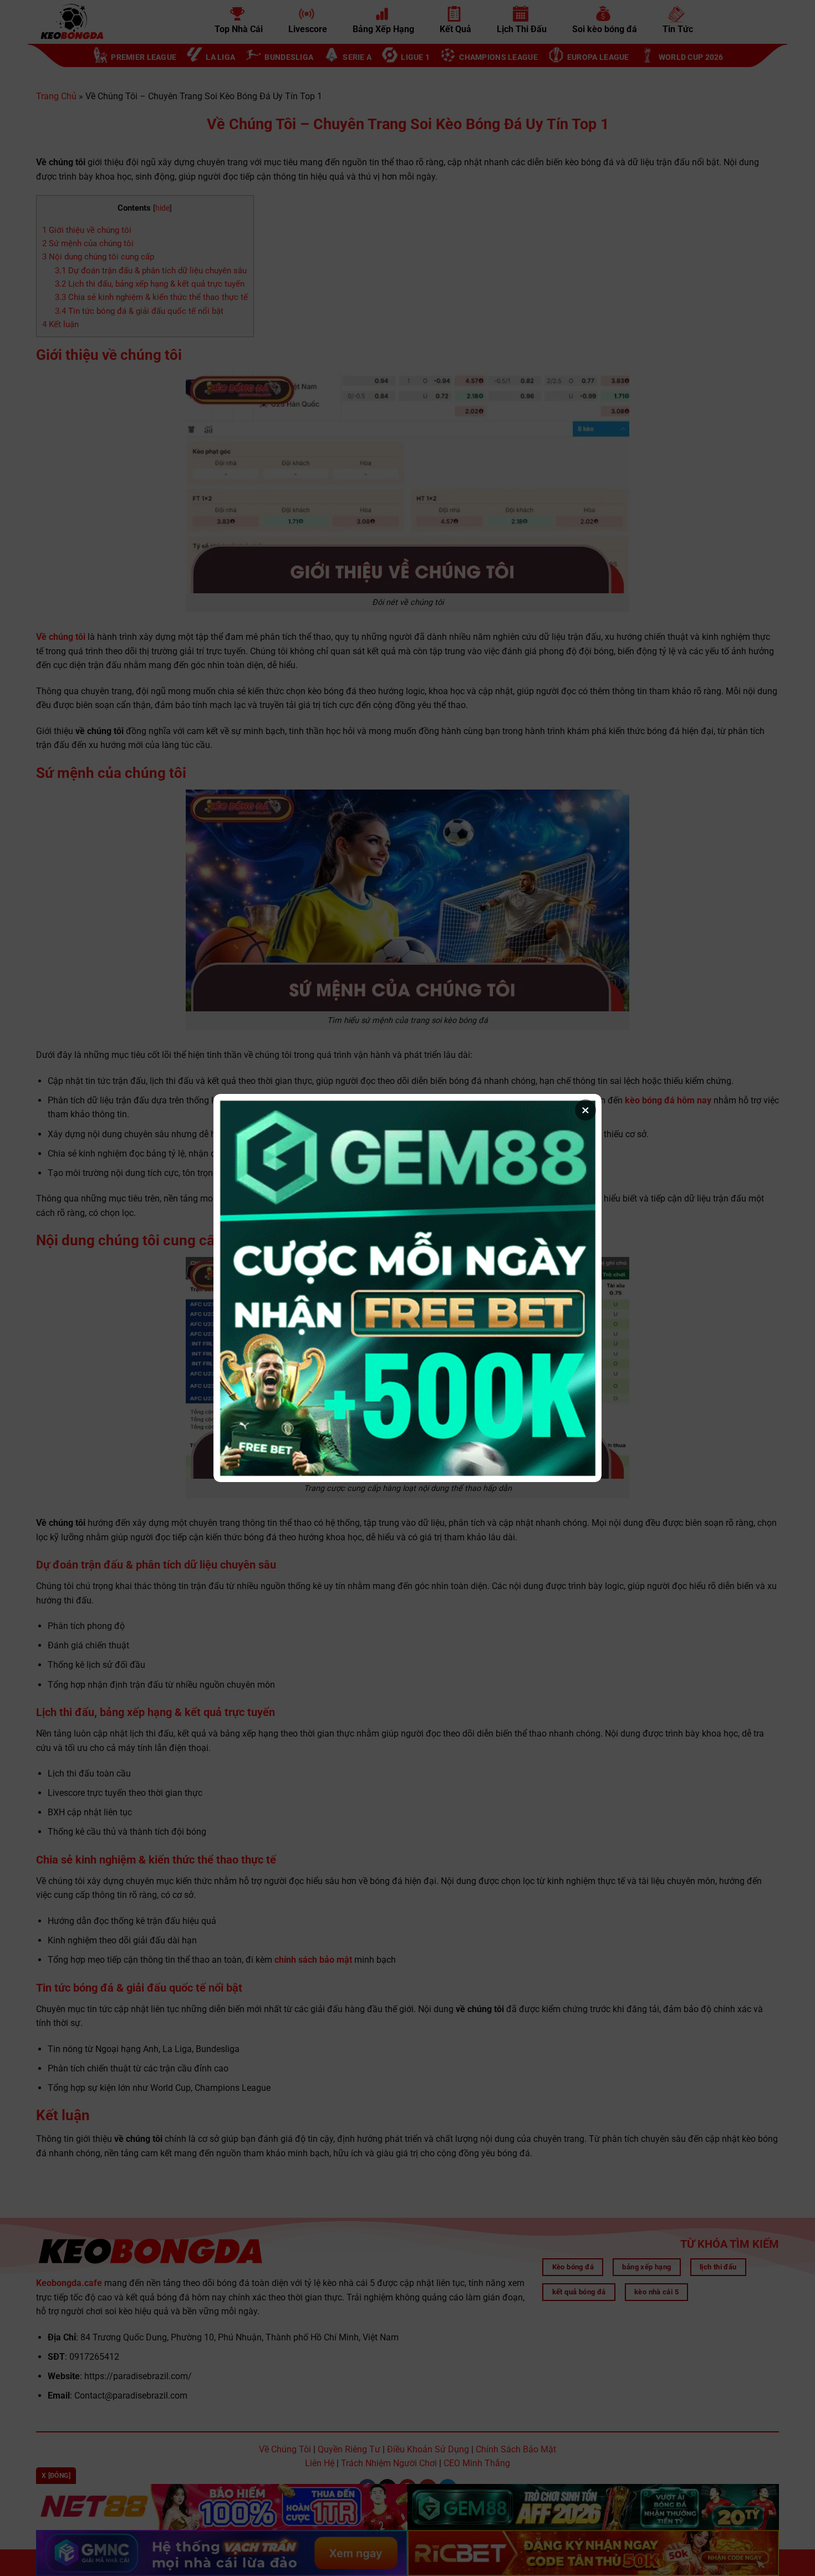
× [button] (585, 1110)
